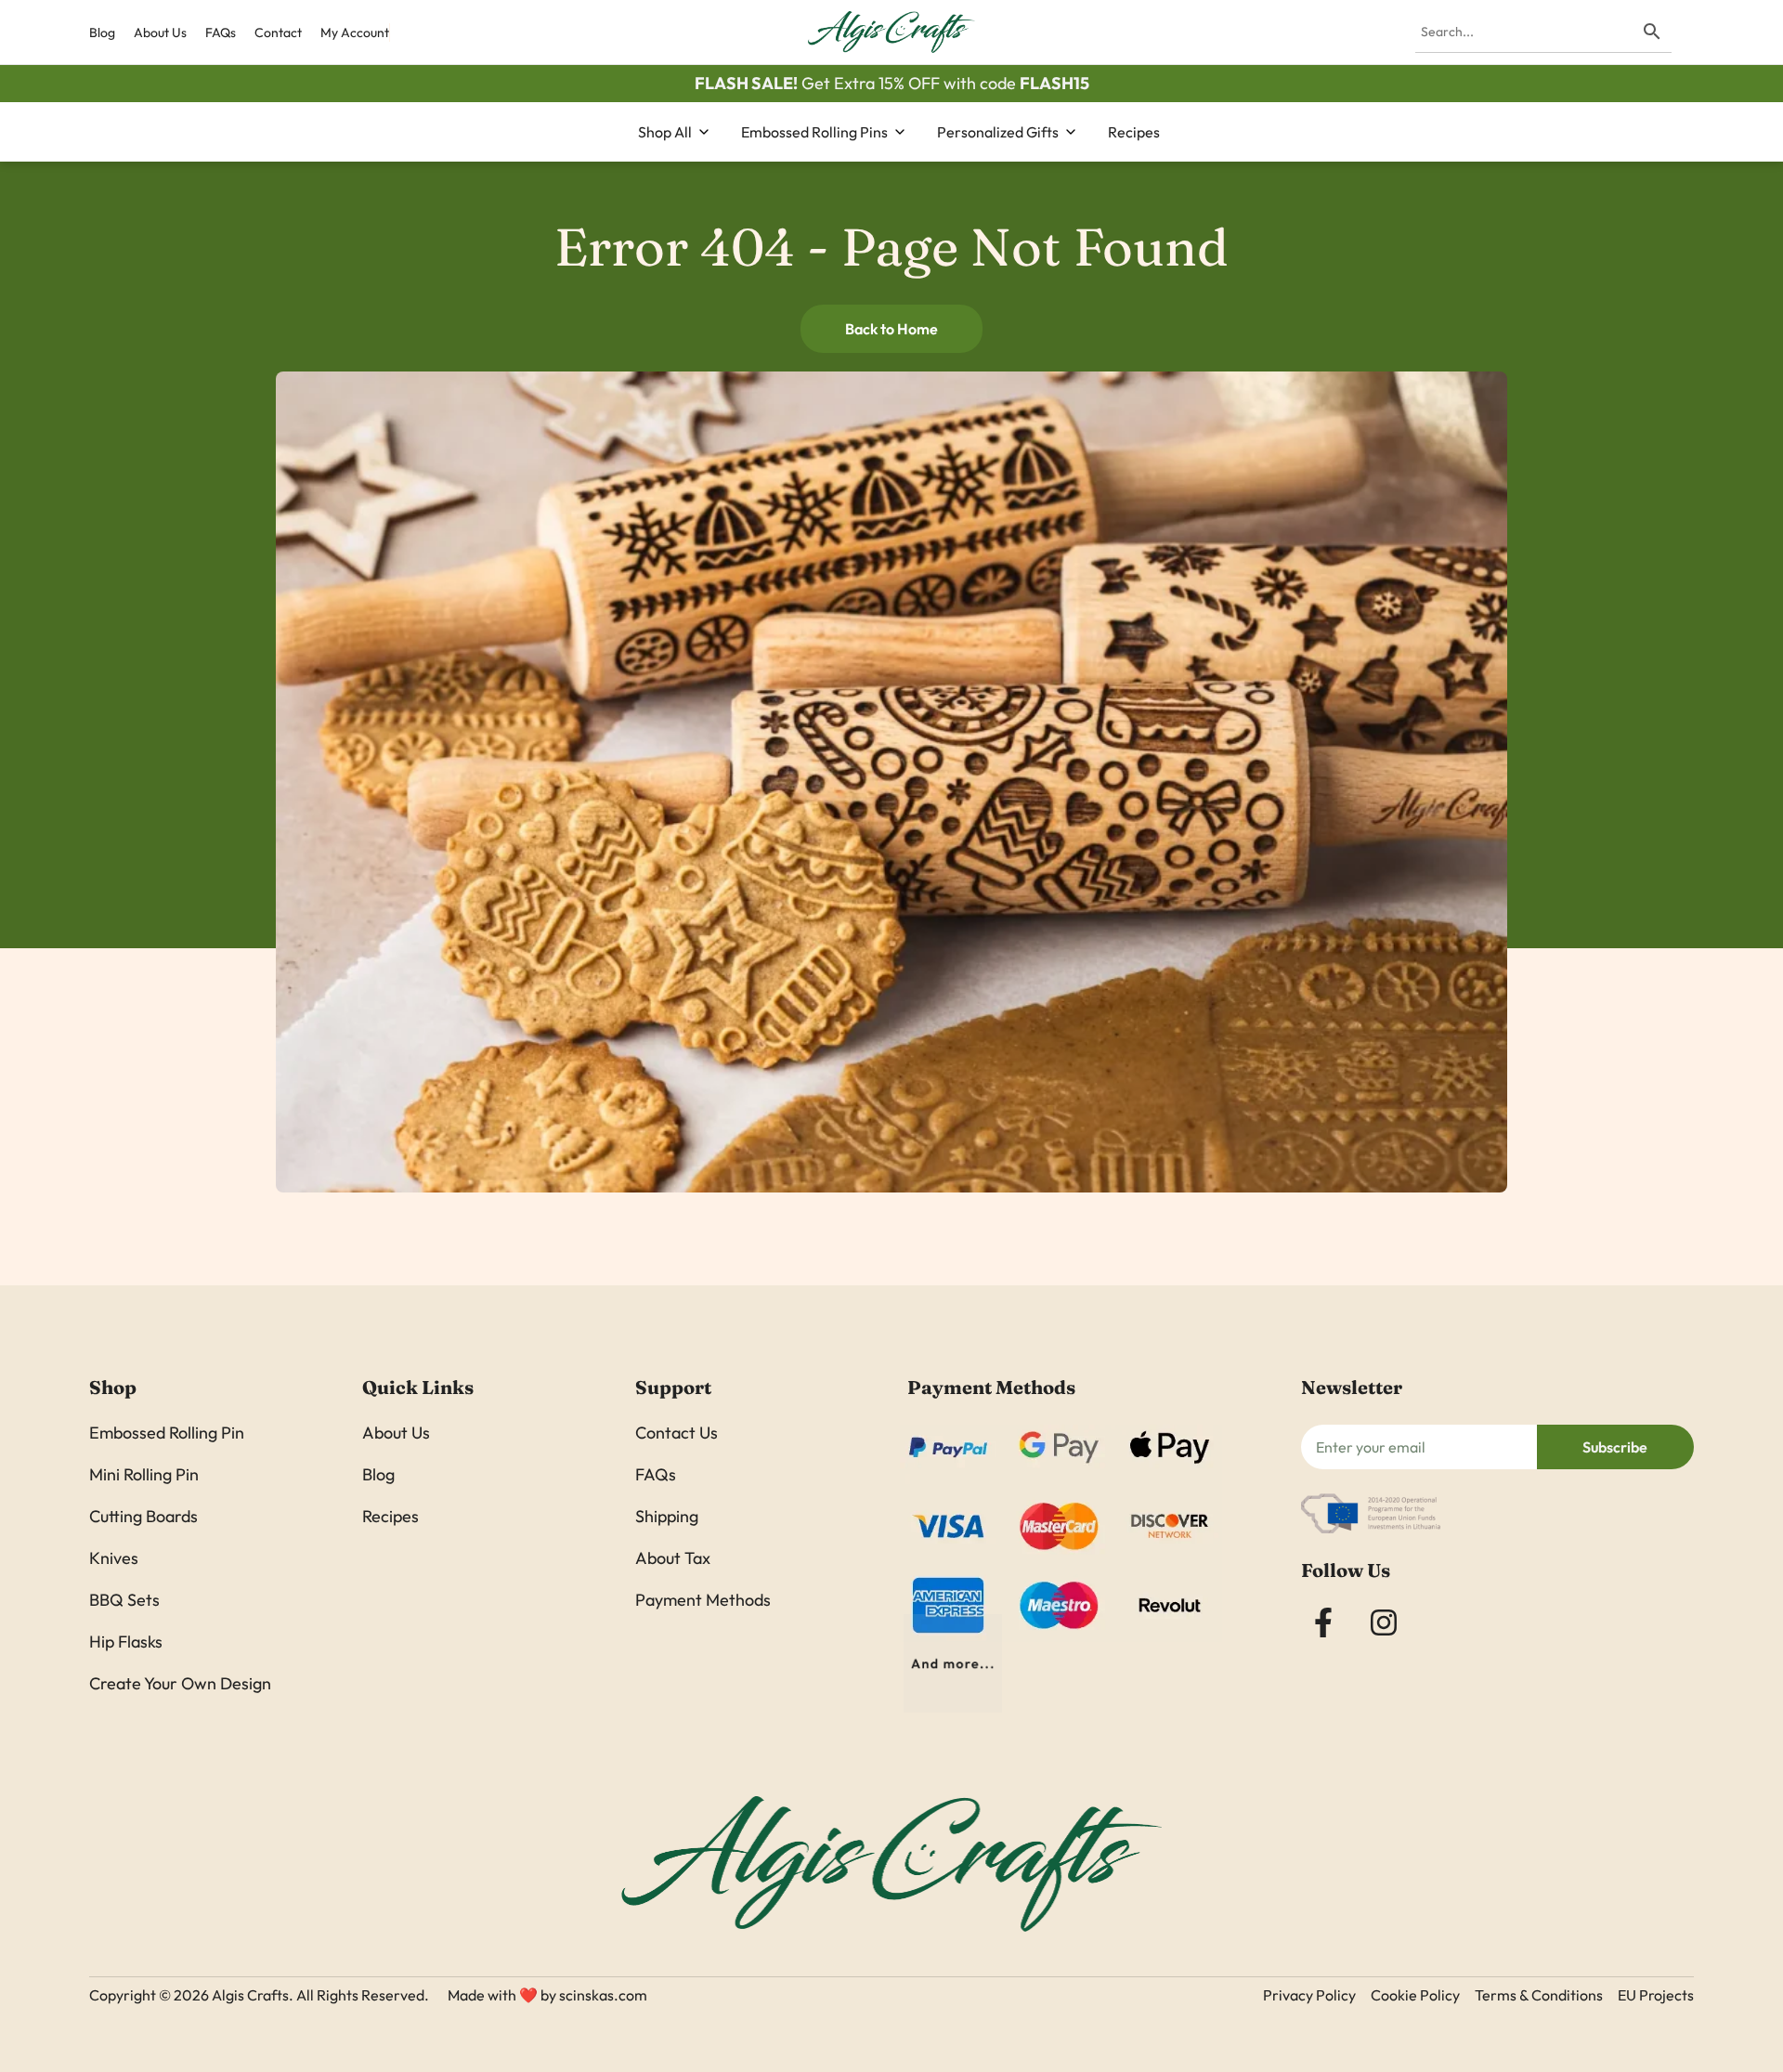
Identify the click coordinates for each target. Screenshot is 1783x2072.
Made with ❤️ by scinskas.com (547, 1995)
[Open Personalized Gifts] (1071, 132)
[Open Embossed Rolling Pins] (900, 132)
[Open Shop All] (704, 132)
